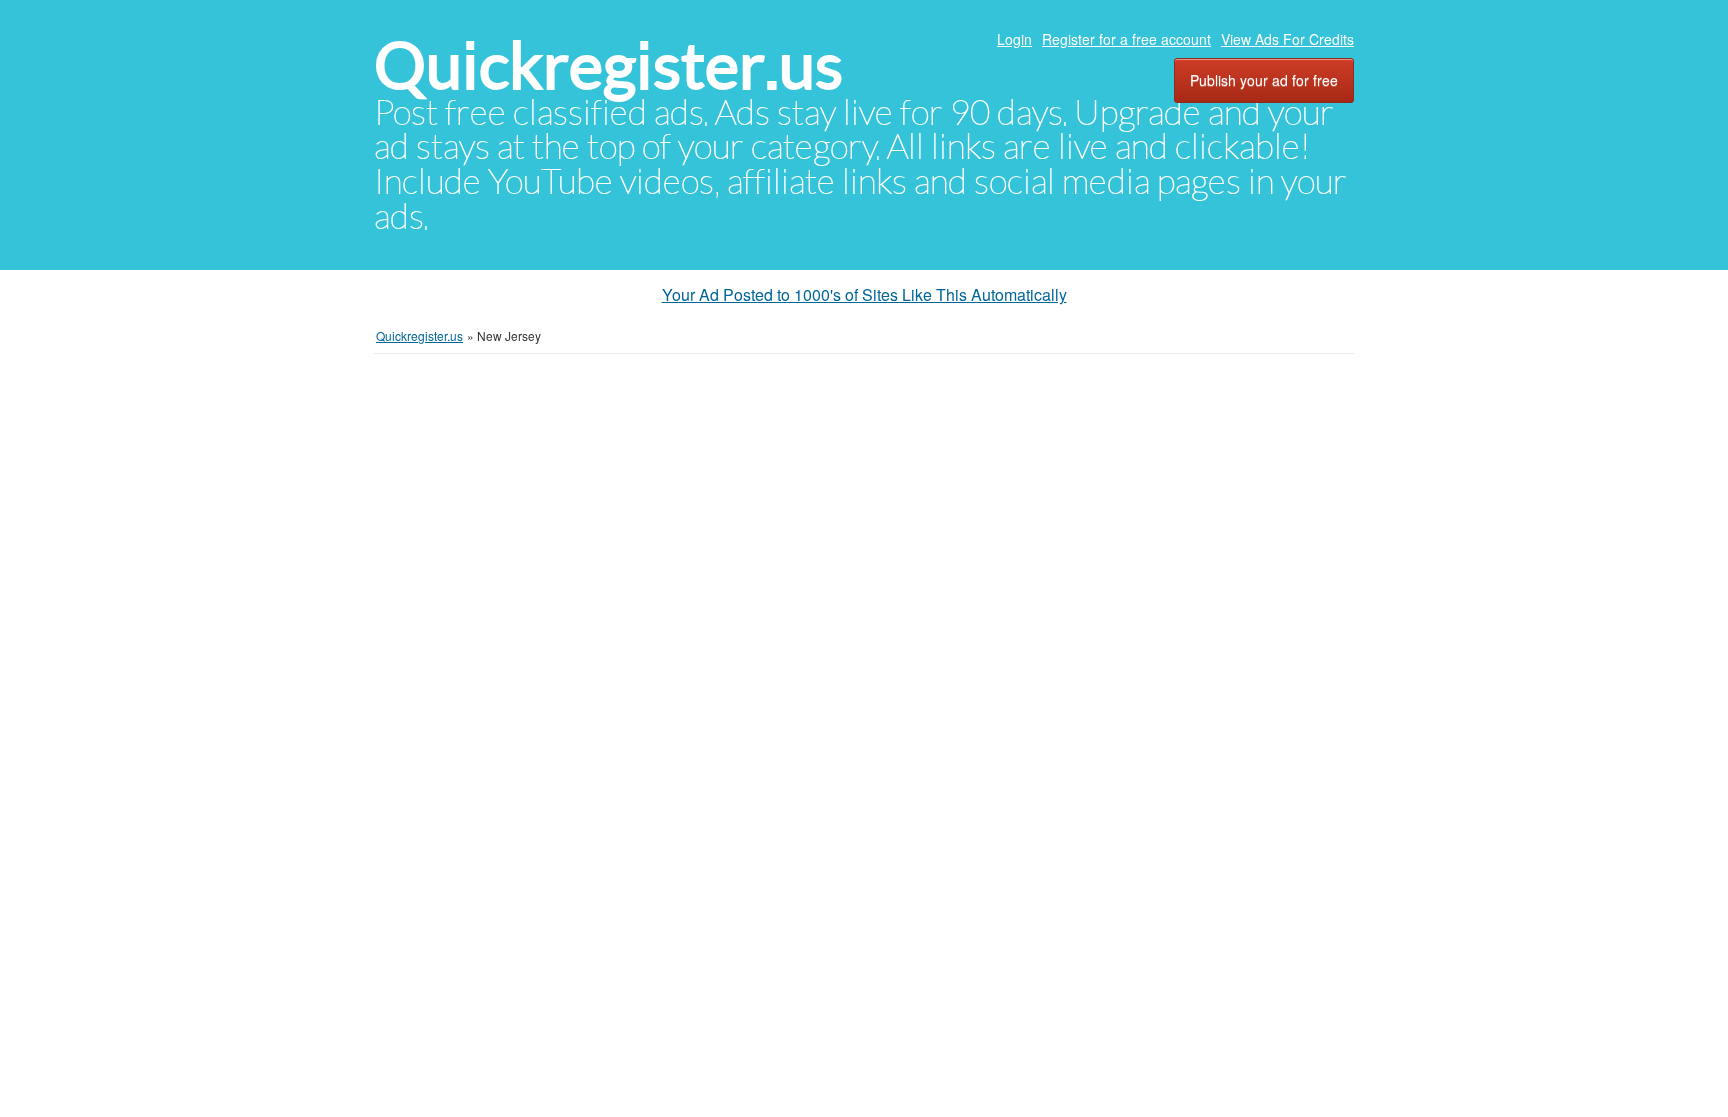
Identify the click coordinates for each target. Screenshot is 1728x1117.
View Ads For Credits (1287, 39)
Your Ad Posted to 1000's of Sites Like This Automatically (864, 294)
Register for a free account (1126, 39)
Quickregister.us (608, 65)
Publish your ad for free (1264, 80)
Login (1014, 39)
